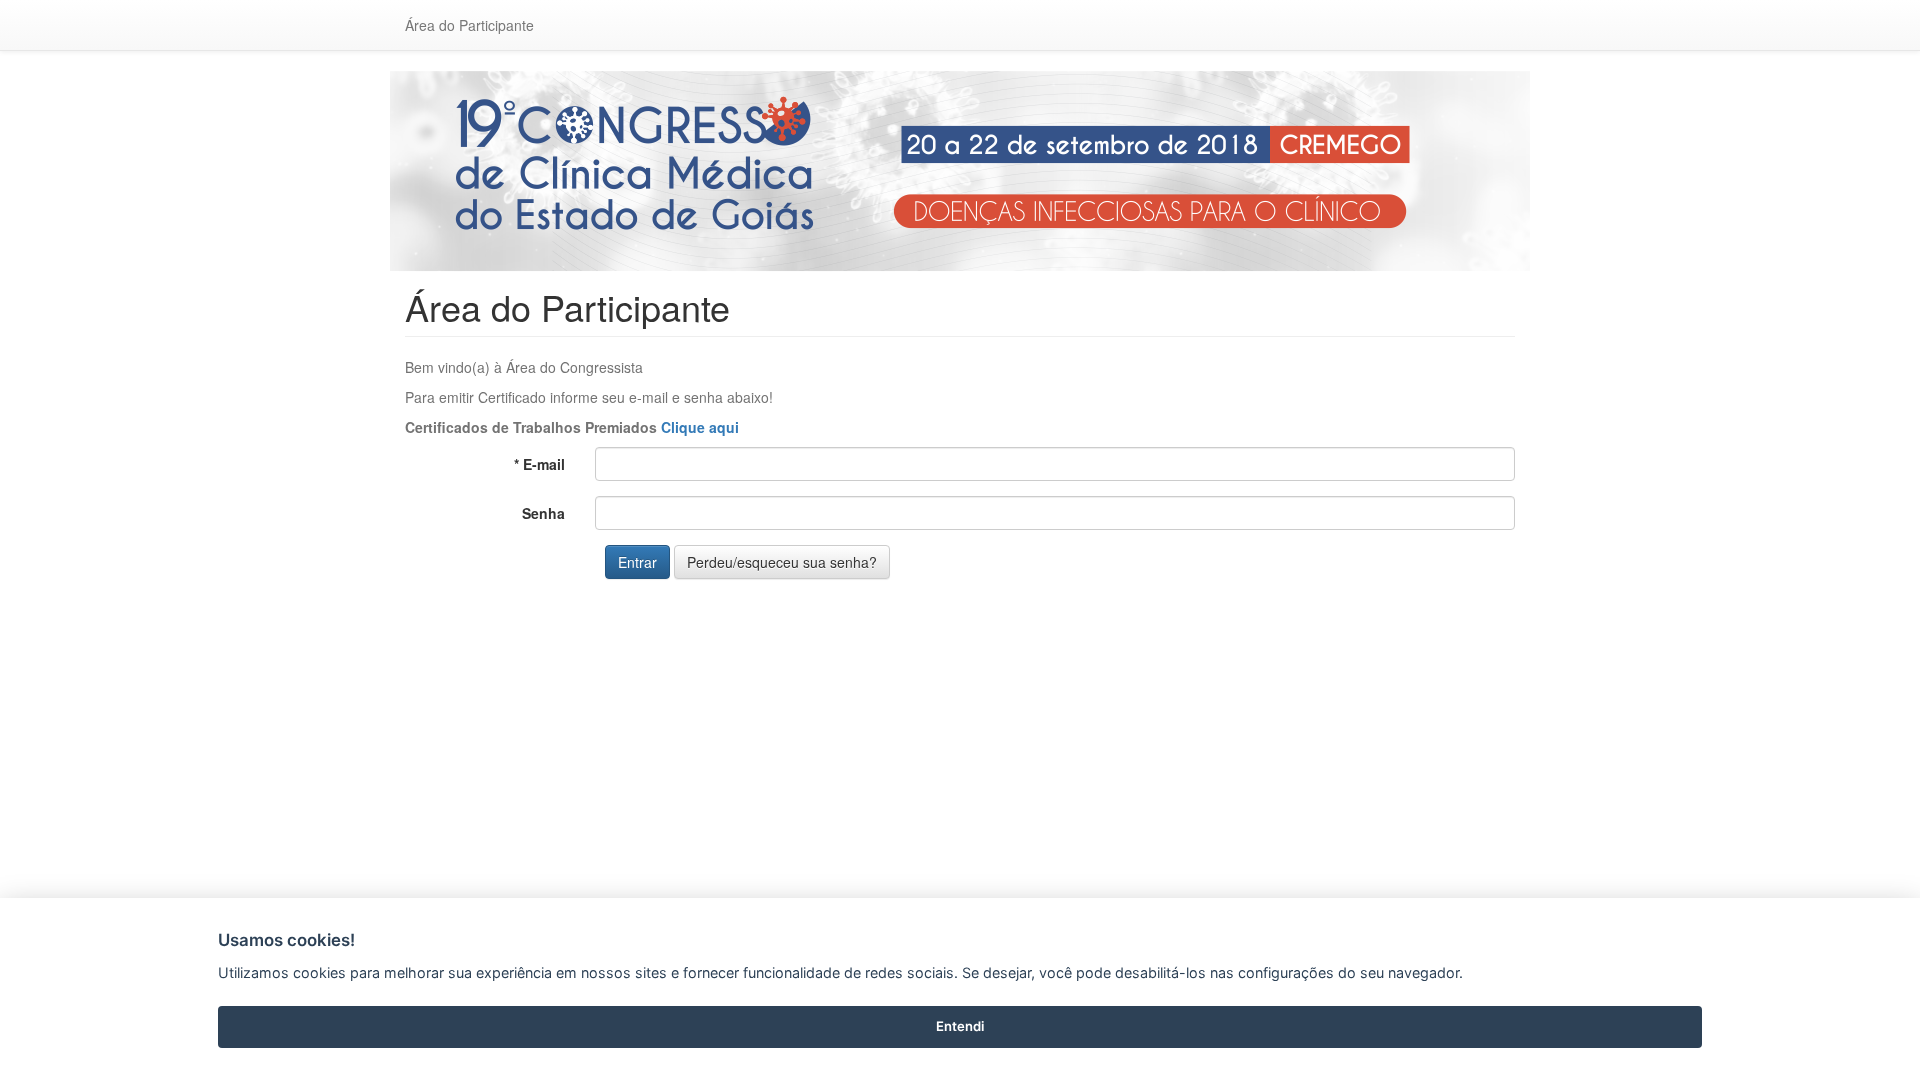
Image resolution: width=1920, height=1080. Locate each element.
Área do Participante (469, 25)
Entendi (960, 1026)
